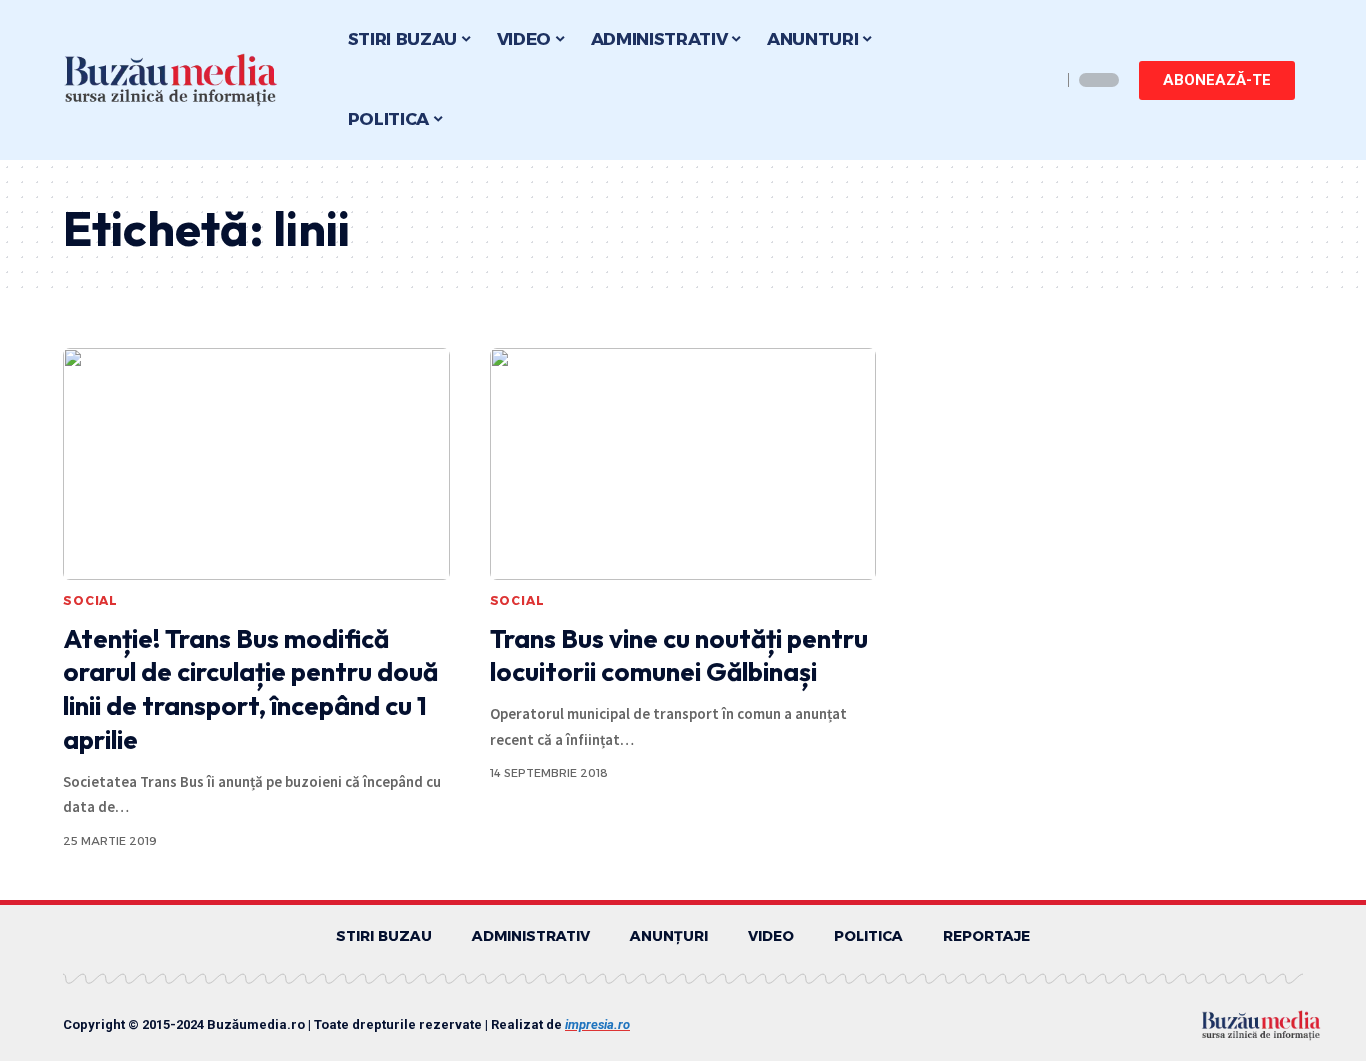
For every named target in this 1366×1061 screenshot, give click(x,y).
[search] (1041, 80)
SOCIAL (90, 600)
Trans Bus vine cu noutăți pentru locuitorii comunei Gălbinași (679, 655)
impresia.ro (597, 1024)
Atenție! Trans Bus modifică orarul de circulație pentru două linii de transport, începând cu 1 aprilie (250, 689)
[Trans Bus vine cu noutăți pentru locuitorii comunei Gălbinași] (683, 464)
